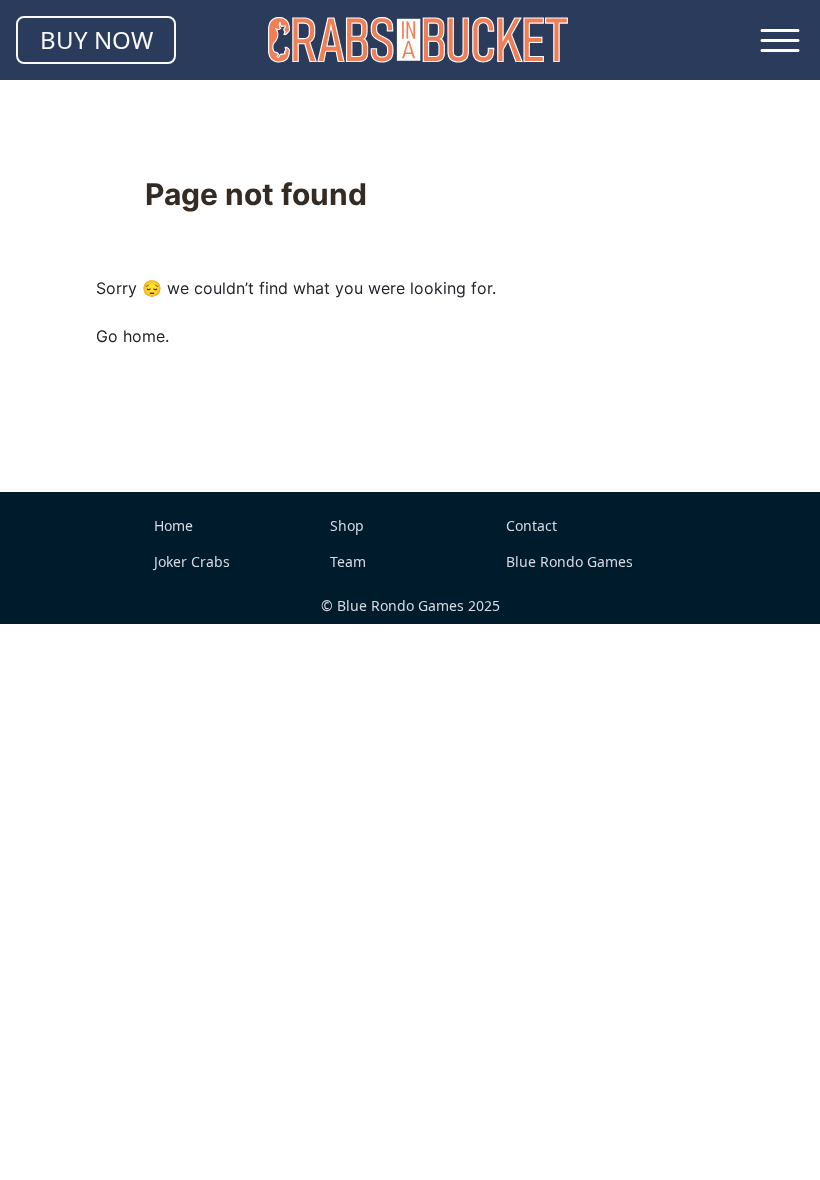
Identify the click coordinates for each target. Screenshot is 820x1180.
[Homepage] (418, 40)
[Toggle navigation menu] (780, 40)
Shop (347, 525)
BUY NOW (96, 39)
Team (348, 561)
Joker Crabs (192, 561)
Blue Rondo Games (569, 561)
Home (173, 525)
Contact (531, 525)
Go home (130, 336)
